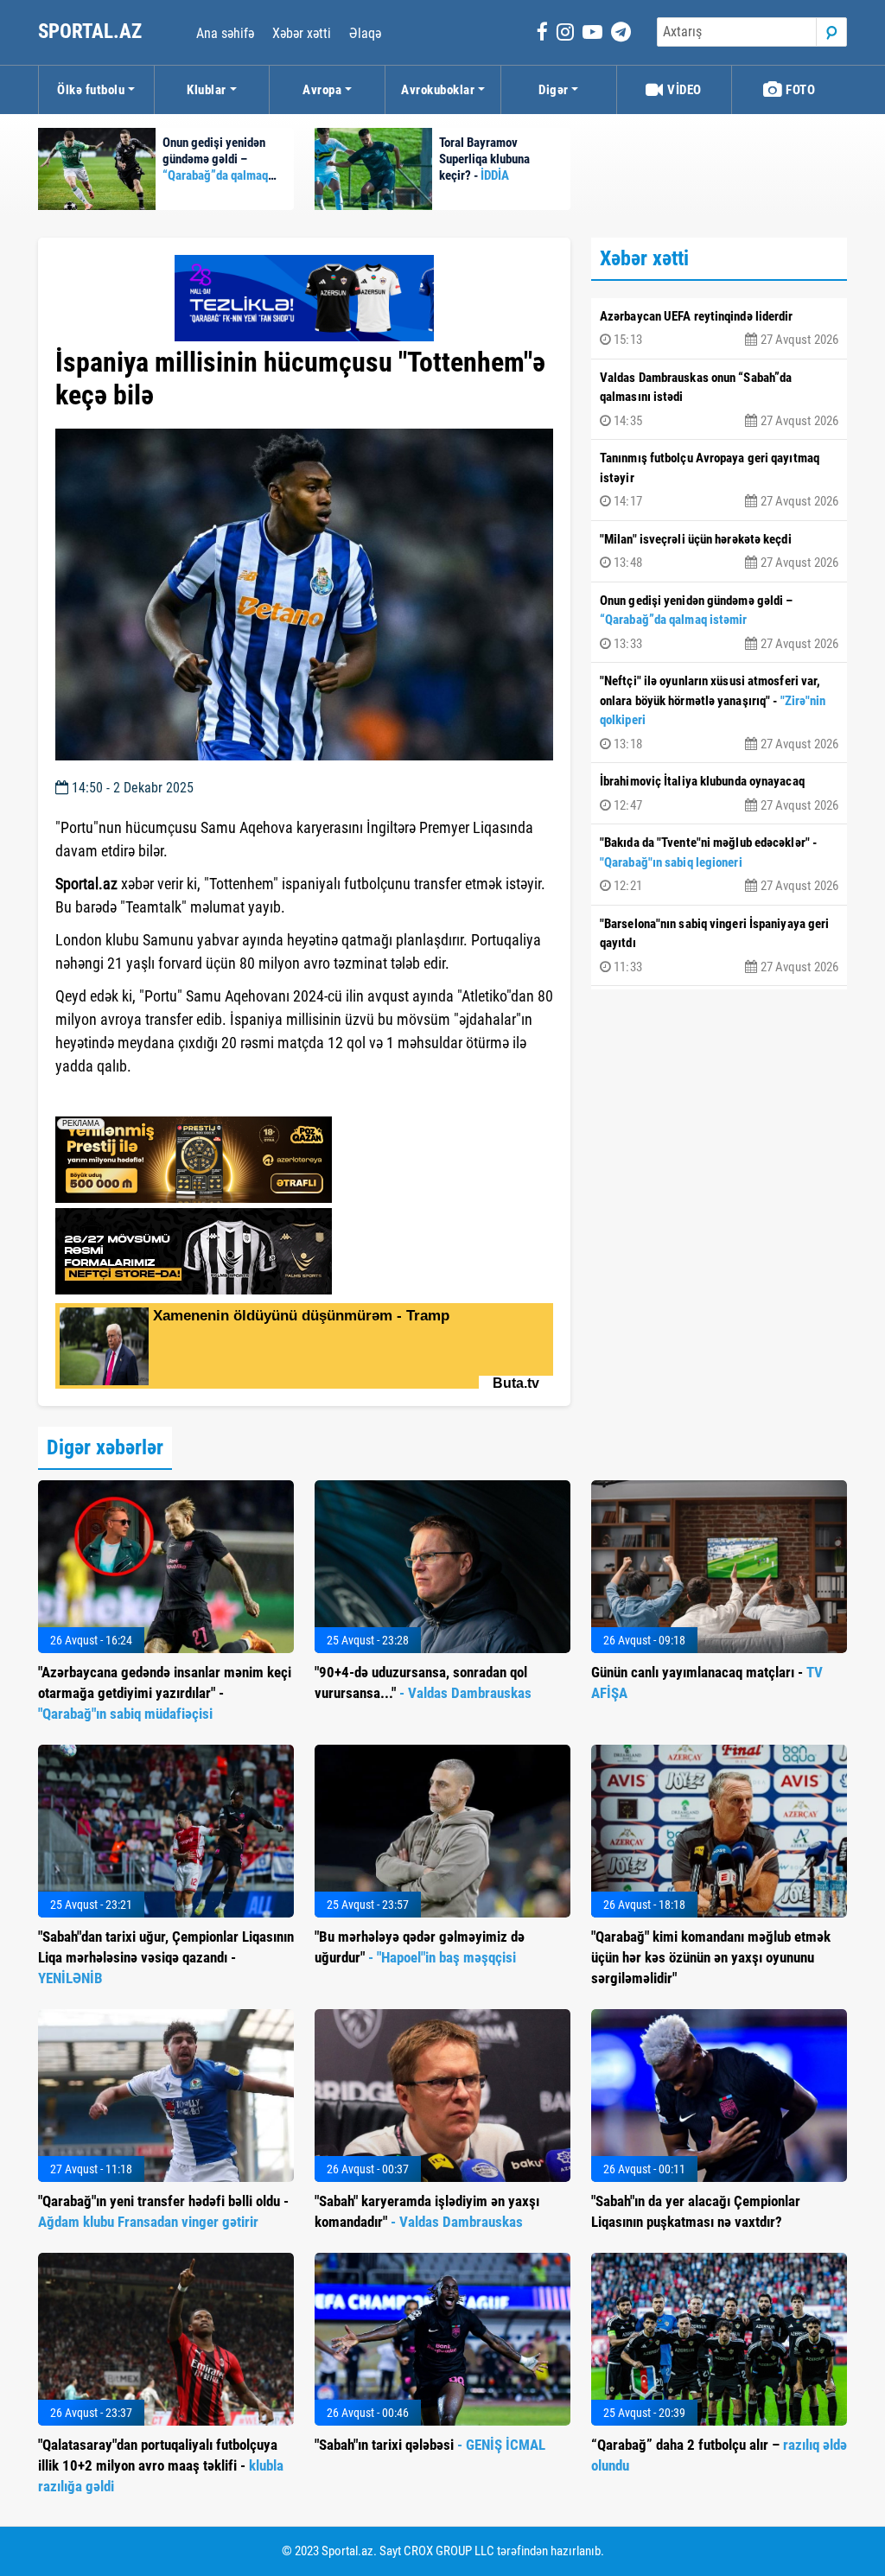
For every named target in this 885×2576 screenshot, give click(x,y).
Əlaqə (365, 33)
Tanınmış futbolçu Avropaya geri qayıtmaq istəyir (719, 480)
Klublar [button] (207, 90)
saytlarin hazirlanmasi (126, 1097)
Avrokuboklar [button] (438, 90)
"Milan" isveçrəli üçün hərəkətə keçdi (719, 551)
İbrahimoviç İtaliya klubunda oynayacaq (719, 793)
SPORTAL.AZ (92, 32)
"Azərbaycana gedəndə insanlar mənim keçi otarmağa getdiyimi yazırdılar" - (165, 1693)
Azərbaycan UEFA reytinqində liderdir (719, 328)
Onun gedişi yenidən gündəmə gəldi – (719, 622)
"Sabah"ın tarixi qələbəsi (430, 2445)
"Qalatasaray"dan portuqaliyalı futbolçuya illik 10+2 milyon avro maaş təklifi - (161, 2465)
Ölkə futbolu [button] (91, 90)
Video (683, 90)
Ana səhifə (225, 33)
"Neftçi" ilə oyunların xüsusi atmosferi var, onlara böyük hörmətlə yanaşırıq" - (719, 712)
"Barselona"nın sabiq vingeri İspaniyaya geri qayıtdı (719, 945)
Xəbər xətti (302, 33)
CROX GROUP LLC (449, 2551)
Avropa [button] (322, 90)
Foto (799, 90)
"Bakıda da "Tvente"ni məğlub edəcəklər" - (719, 864)
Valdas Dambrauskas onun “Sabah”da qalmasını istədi (719, 399)
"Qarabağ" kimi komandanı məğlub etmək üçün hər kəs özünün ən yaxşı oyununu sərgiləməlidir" (711, 1957)
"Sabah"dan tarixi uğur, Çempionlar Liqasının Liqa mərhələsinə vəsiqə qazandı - (166, 1957)
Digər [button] (554, 90)
